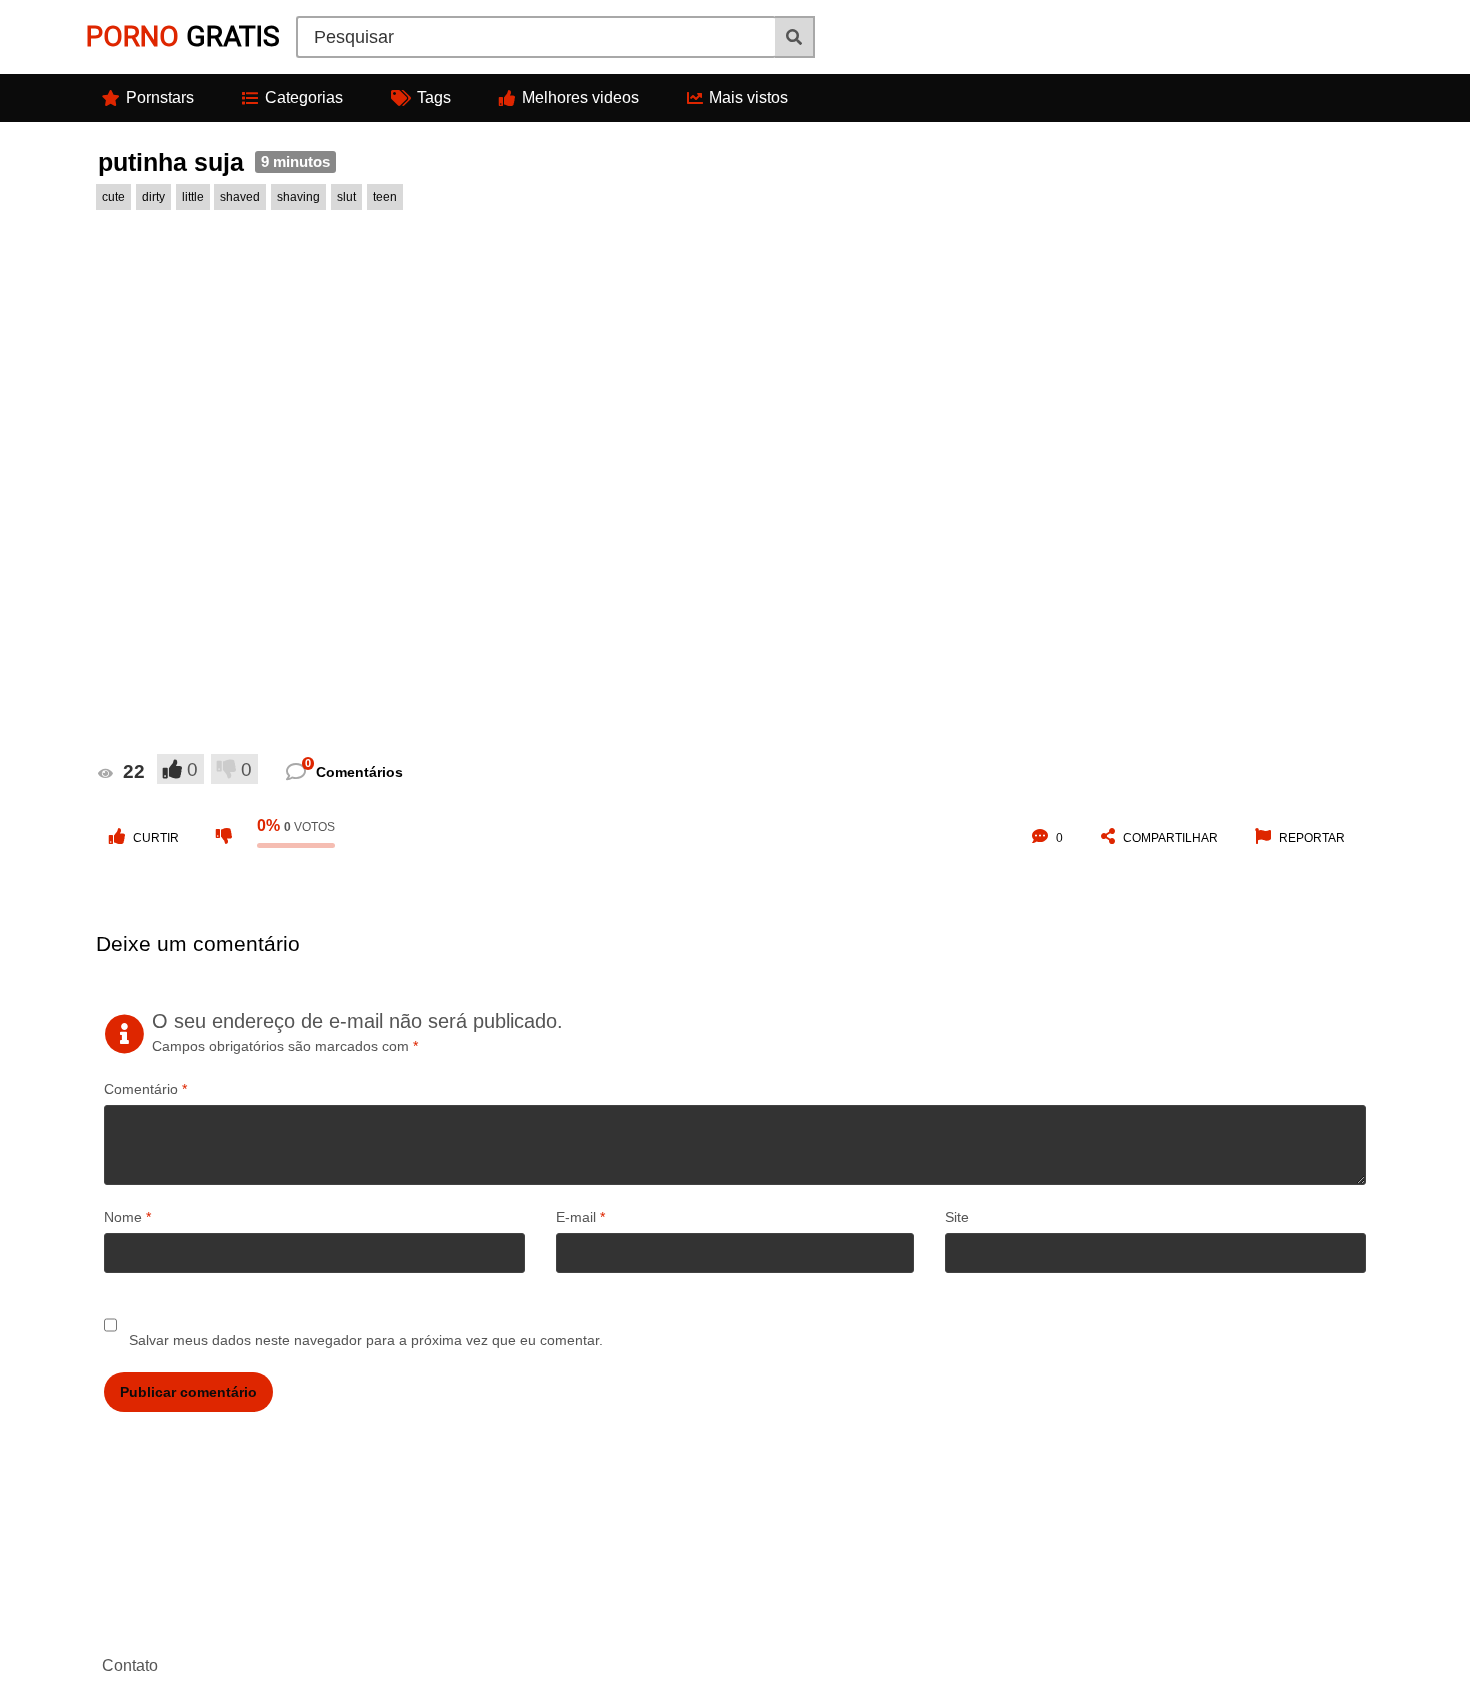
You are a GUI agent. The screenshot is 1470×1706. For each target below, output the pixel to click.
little (193, 197)
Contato (130, 1665)
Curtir (156, 838)
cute (113, 197)
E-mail (580, 1217)
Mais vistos (748, 97)
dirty (153, 197)
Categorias (304, 97)
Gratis (183, 36)
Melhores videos (580, 97)
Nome (127, 1217)
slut (346, 197)
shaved (240, 197)
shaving (298, 197)
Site (957, 1217)
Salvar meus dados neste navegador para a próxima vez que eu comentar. (366, 1340)
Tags (434, 97)
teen (385, 197)
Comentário (145, 1089)
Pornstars (160, 97)
